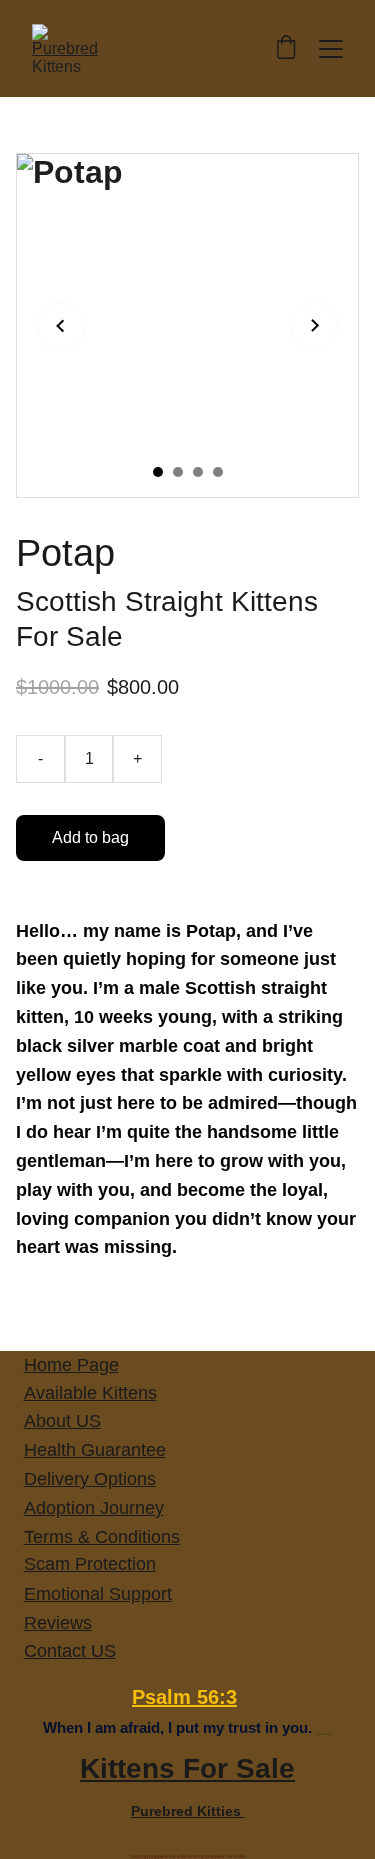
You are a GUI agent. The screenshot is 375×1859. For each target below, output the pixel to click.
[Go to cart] (286, 49)
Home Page (71, 1365)
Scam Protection (90, 1564)
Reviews (58, 1623)
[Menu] (331, 49)
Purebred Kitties (188, 1811)
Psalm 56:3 (184, 1697)
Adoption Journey (94, 1508)
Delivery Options (90, 1479)
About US (62, 1421)
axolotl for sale (324, 1732)
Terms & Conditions (102, 1537)
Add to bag (90, 837)
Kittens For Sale (187, 1768)
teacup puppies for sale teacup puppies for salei (188, 1856)
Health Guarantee (95, 1450)
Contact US (70, 1651)
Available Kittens (90, 1393)
